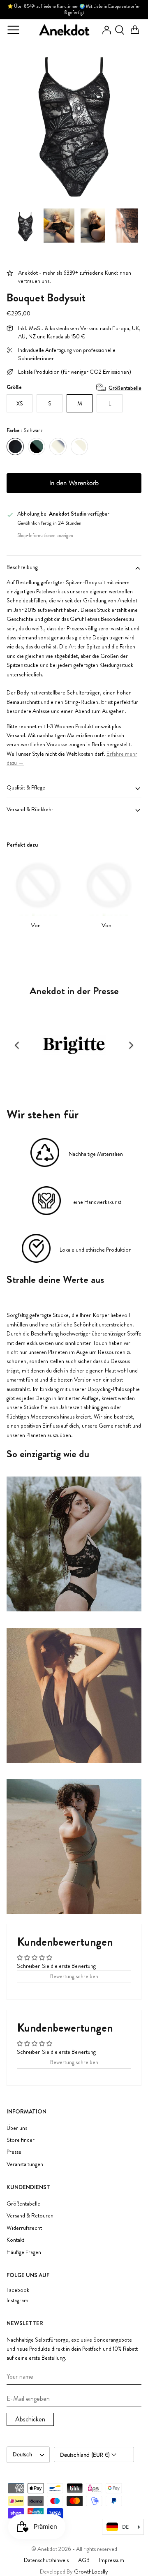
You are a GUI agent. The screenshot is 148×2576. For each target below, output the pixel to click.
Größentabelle (125, 388)
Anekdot (47, 2549)
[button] (17, 1045)
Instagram (17, 2300)
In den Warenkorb (74, 483)
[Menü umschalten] (13, 30)
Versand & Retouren (30, 2215)
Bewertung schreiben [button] (74, 1976)
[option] (74, 122)
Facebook (18, 2290)
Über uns (17, 2128)
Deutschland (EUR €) (86, 2455)
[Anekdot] (65, 30)
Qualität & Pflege (26, 787)
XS (20, 403)
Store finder (21, 2140)
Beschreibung (22, 567)
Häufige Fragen (24, 2252)
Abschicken (30, 2419)
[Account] (104, 30)
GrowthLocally (91, 2571)
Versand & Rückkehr (30, 809)
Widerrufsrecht (24, 2228)
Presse (14, 2152)
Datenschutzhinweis (46, 2560)
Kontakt (15, 2240)
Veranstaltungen (25, 2164)
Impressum (112, 2560)
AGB (84, 2560)
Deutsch (22, 2454)
